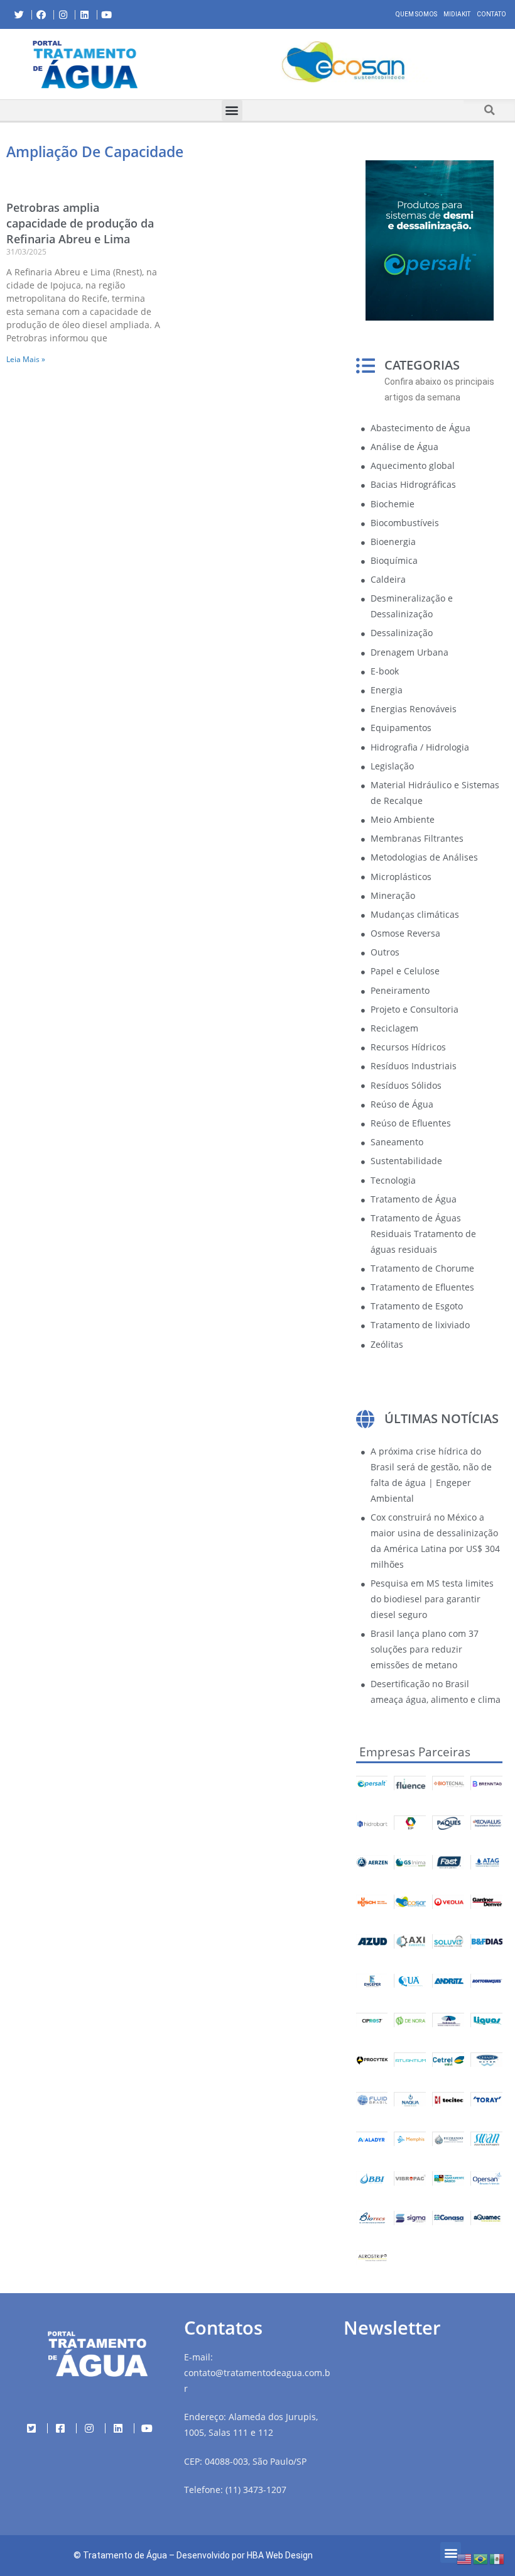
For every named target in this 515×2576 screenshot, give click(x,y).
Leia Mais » (26, 359)
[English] (465, 2558)
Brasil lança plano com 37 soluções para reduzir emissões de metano (425, 1649)
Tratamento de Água (125, 2555)
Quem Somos (416, 14)
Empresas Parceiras (415, 1752)
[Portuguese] (481, 2558)
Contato (491, 14)
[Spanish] (497, 2558)
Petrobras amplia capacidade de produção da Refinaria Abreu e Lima (80, 223)
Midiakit (457, 14)
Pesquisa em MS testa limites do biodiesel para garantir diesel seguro (432, 1599)
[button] (181, 64)
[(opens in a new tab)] (343, 62)
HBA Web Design (280, 2555)
